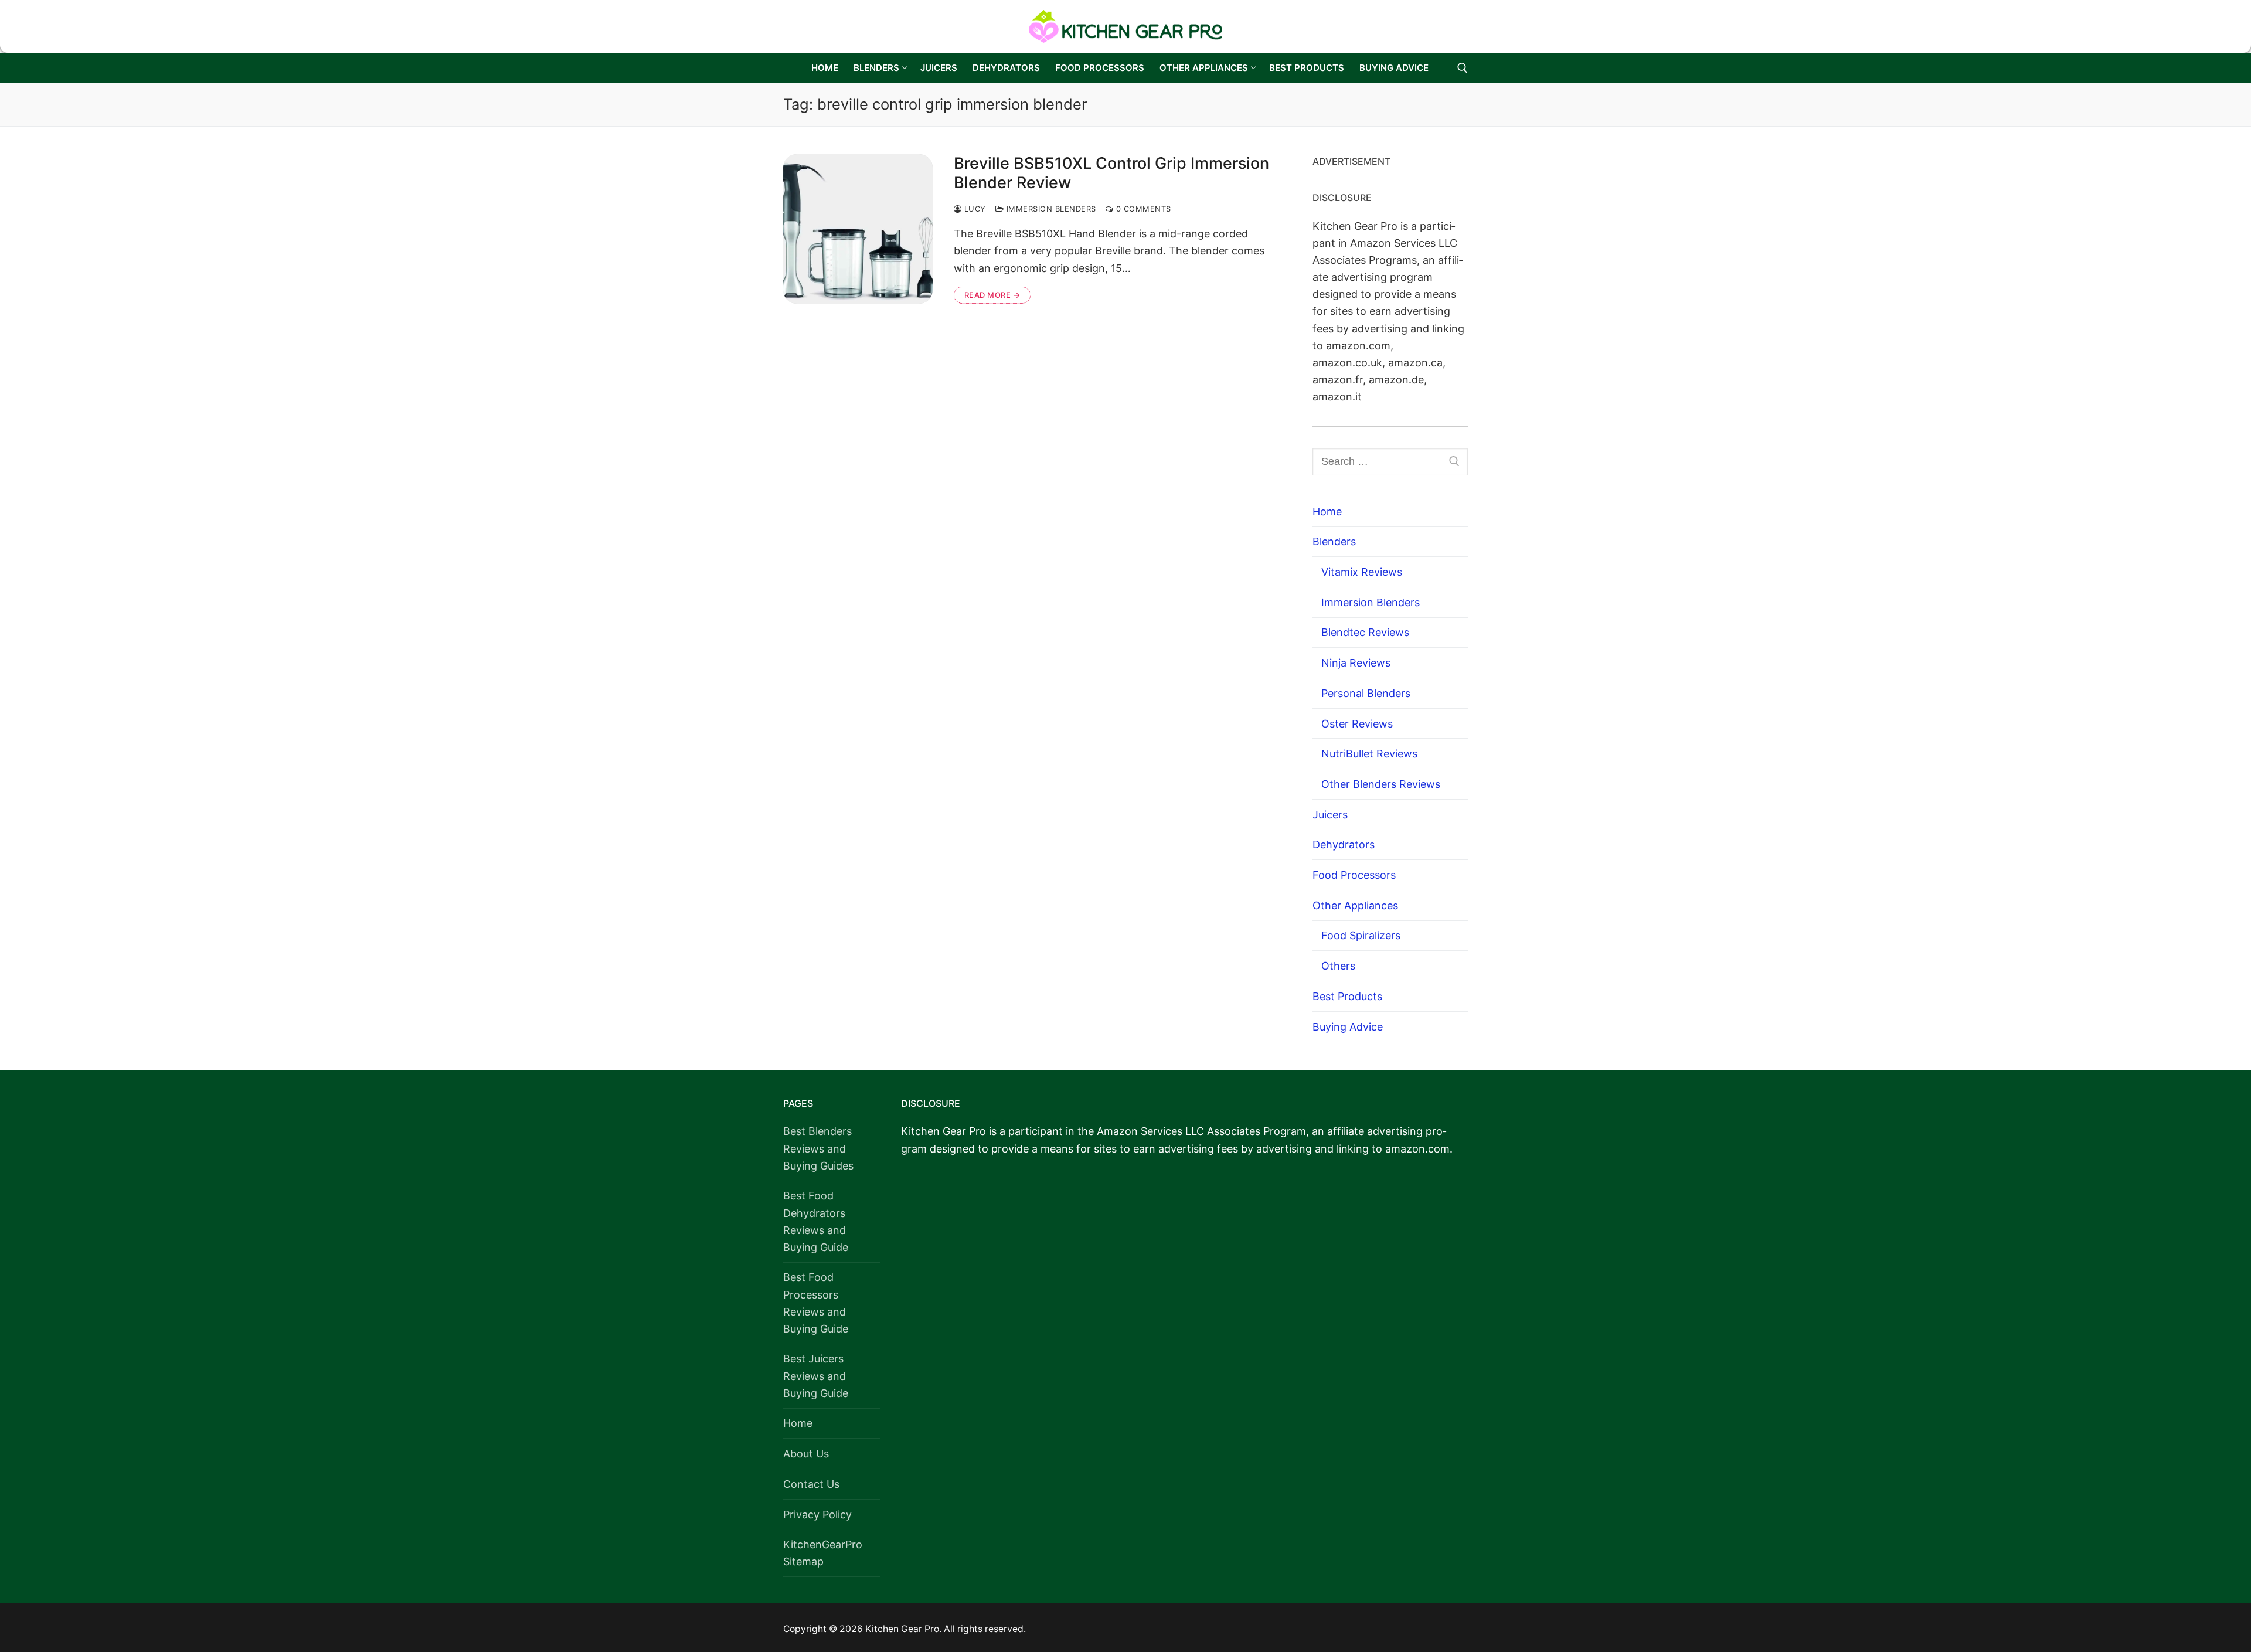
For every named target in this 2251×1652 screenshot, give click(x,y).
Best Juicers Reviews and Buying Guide (816, 1376)
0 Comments (1142, 209)
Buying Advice (1348, 1027)
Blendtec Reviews (1365, 632)
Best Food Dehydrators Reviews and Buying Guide (816, 1221)
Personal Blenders (1366, 693)
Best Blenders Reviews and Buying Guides (818, 1148)
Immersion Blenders (1050, 209)
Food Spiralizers (1361, 935)
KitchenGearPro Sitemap (823, 1553)
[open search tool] (1463, 68)
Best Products (1347, 996)
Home (1327, 511)
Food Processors (1354, 875)
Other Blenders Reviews (1381, 784)
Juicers (1330, 815)
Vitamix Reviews (1362, 572)
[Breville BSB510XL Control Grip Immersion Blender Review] (858, 229)
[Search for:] (1390, 462)
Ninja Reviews (1356, 663)
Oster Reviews (1357, 724)
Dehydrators (1344, 844)
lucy (974, 209)
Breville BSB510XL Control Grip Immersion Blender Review (1111, 173)
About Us (806, 1454)
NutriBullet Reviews (1369, 754)
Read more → (992, 295)
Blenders (1334, 541)
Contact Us (811, 1484)
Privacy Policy (817, 1515)
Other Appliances (1355, 905)
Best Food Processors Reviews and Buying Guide (816, 1303)
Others (1338, 966)
